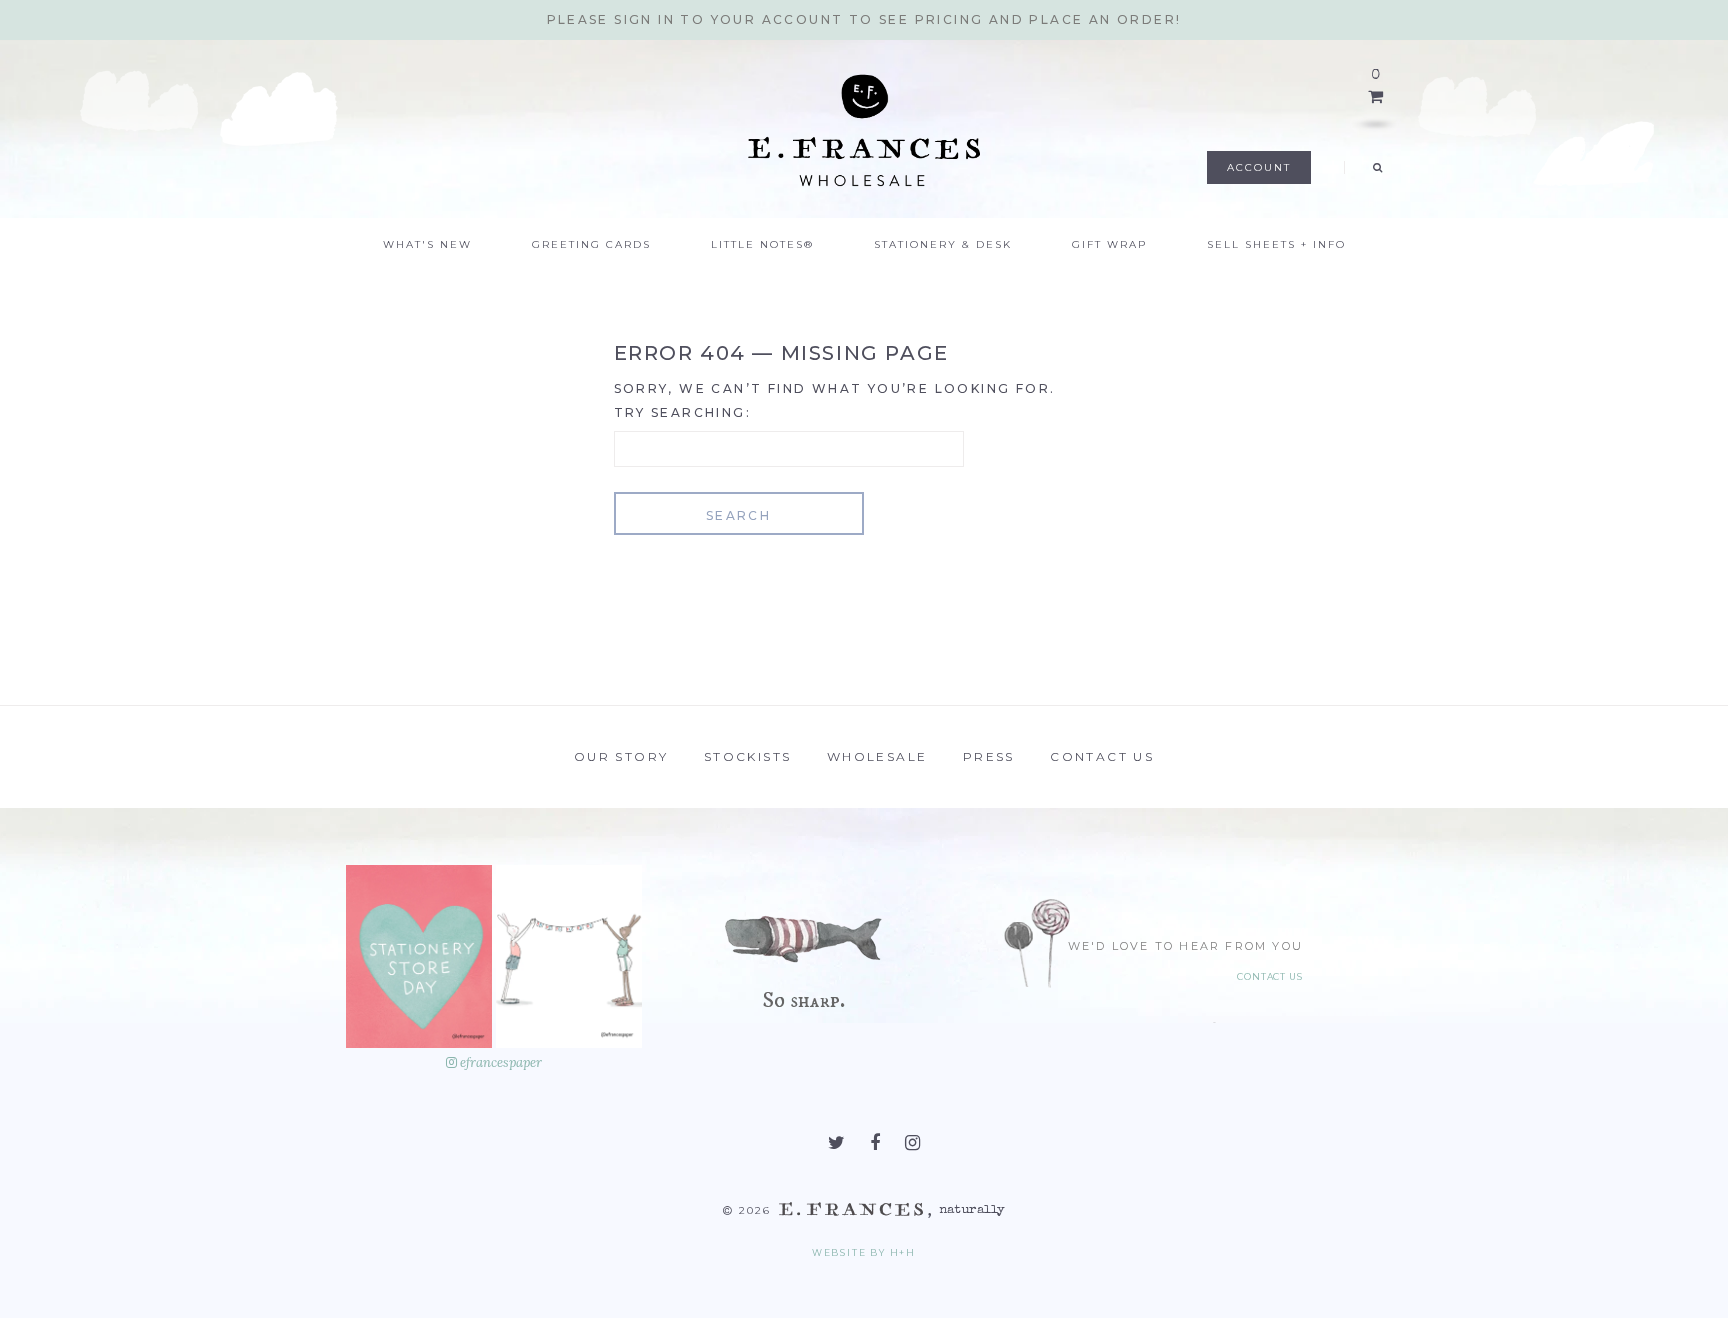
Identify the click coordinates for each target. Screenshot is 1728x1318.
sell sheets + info (1276, 244)
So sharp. (803, 1000)
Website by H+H (864, 1252)
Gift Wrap (1109, 244)
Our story (621, 756)
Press (989, 756)
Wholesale (877, 756)
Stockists (748, 756)
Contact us (1102, 756)
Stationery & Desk (943, 244)
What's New (427, 244)
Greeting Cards (591, 244)
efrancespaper (499, 1062)
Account (1259, 167)
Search (738, 515)
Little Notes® (762, 244)
